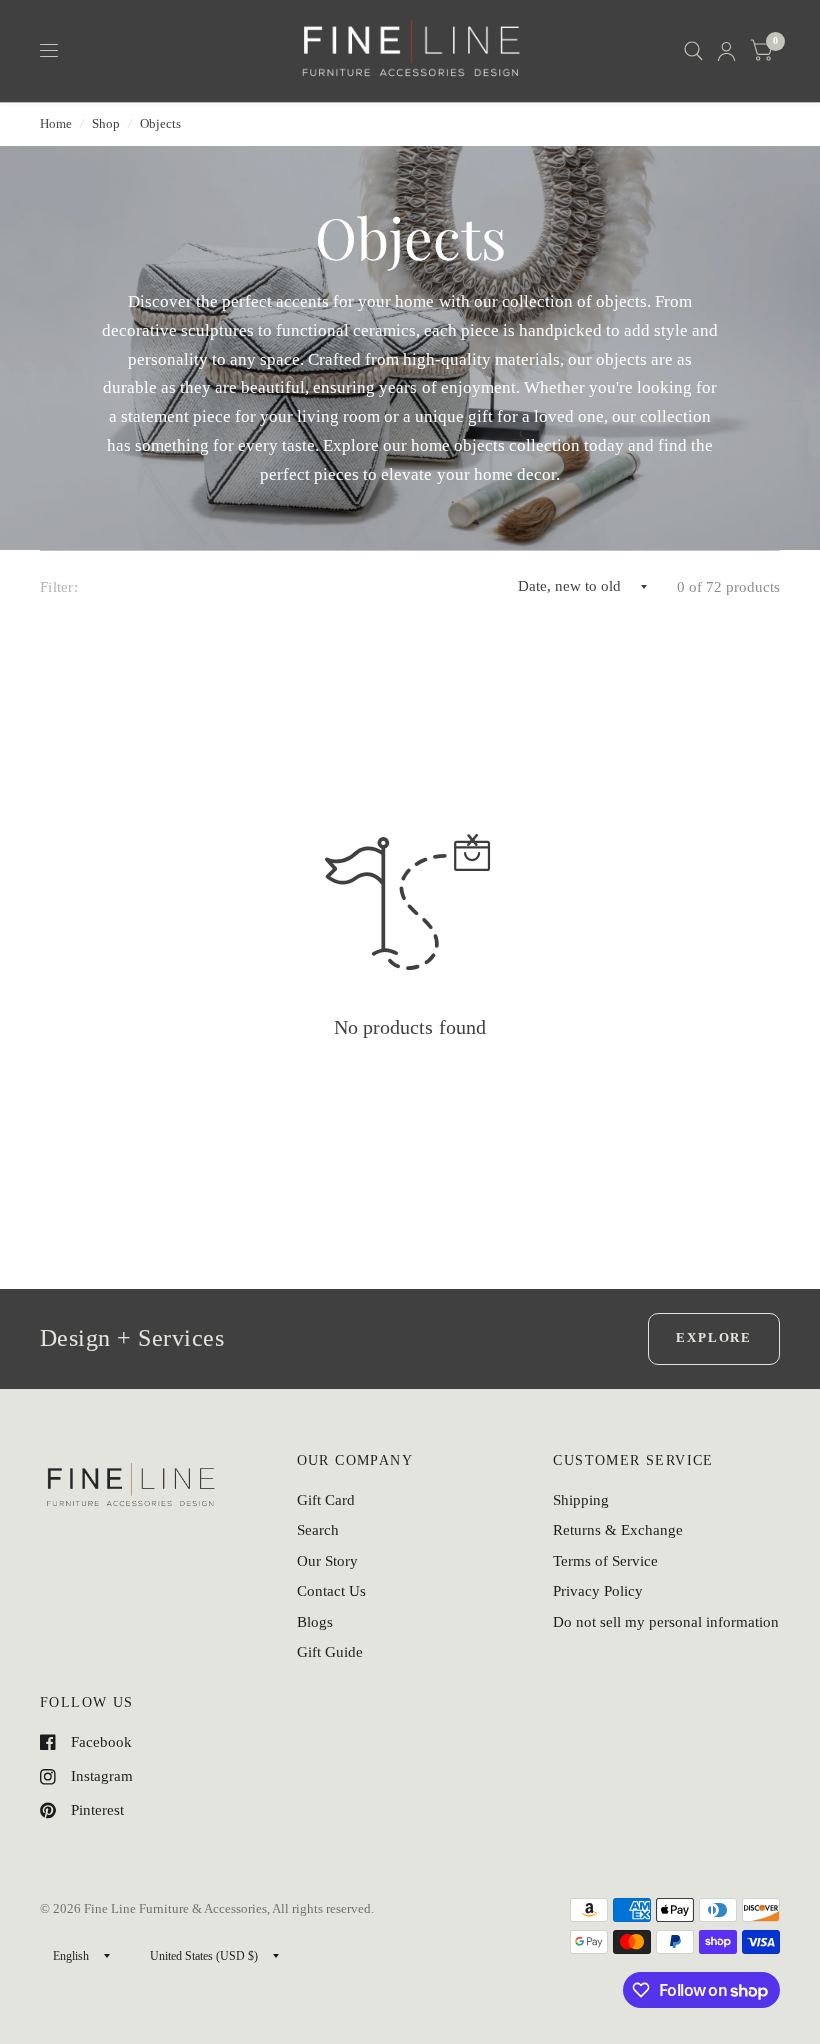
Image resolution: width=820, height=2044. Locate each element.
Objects (160, 123)
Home (56, 123)
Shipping (581, 1500)
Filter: (59, 587)
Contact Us (331, 1591)
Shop (106, 123)
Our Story (327, 1561)
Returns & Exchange (618, 1530)
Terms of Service (605, 1561)
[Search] (693, 51)
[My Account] (726, 51)
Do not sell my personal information (666, 1622)
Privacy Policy (598, 1591)
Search (318, 1530)
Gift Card (326, 1500)
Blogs (315, 1622)
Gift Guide (330, 1652)
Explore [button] (714, 1337)
